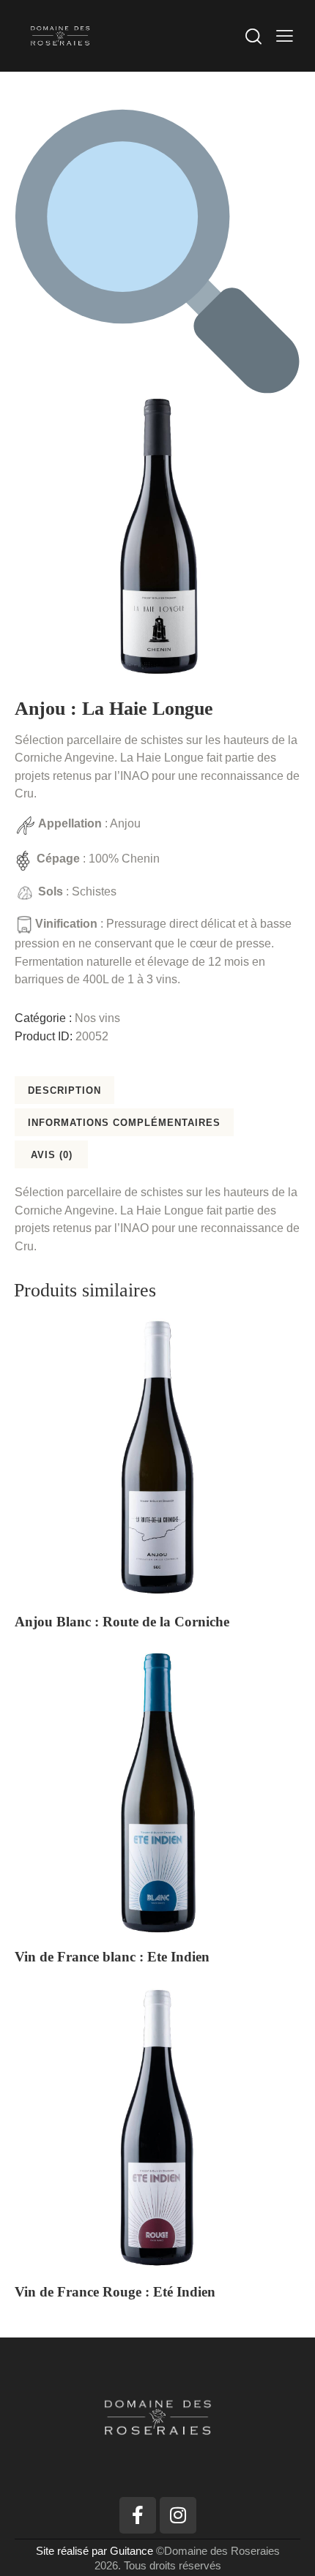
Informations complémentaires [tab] (124, 1123)
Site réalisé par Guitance (96, 2551)
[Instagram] (178, 2515)
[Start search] (253, 36)
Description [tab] (64, 1090)
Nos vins (97, 1018)
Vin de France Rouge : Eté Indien (115, 2292)
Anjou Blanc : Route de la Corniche (122, 1622)
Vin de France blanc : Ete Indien (112, 1957)
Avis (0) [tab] (52, 1155)
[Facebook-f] (138, 2515)
